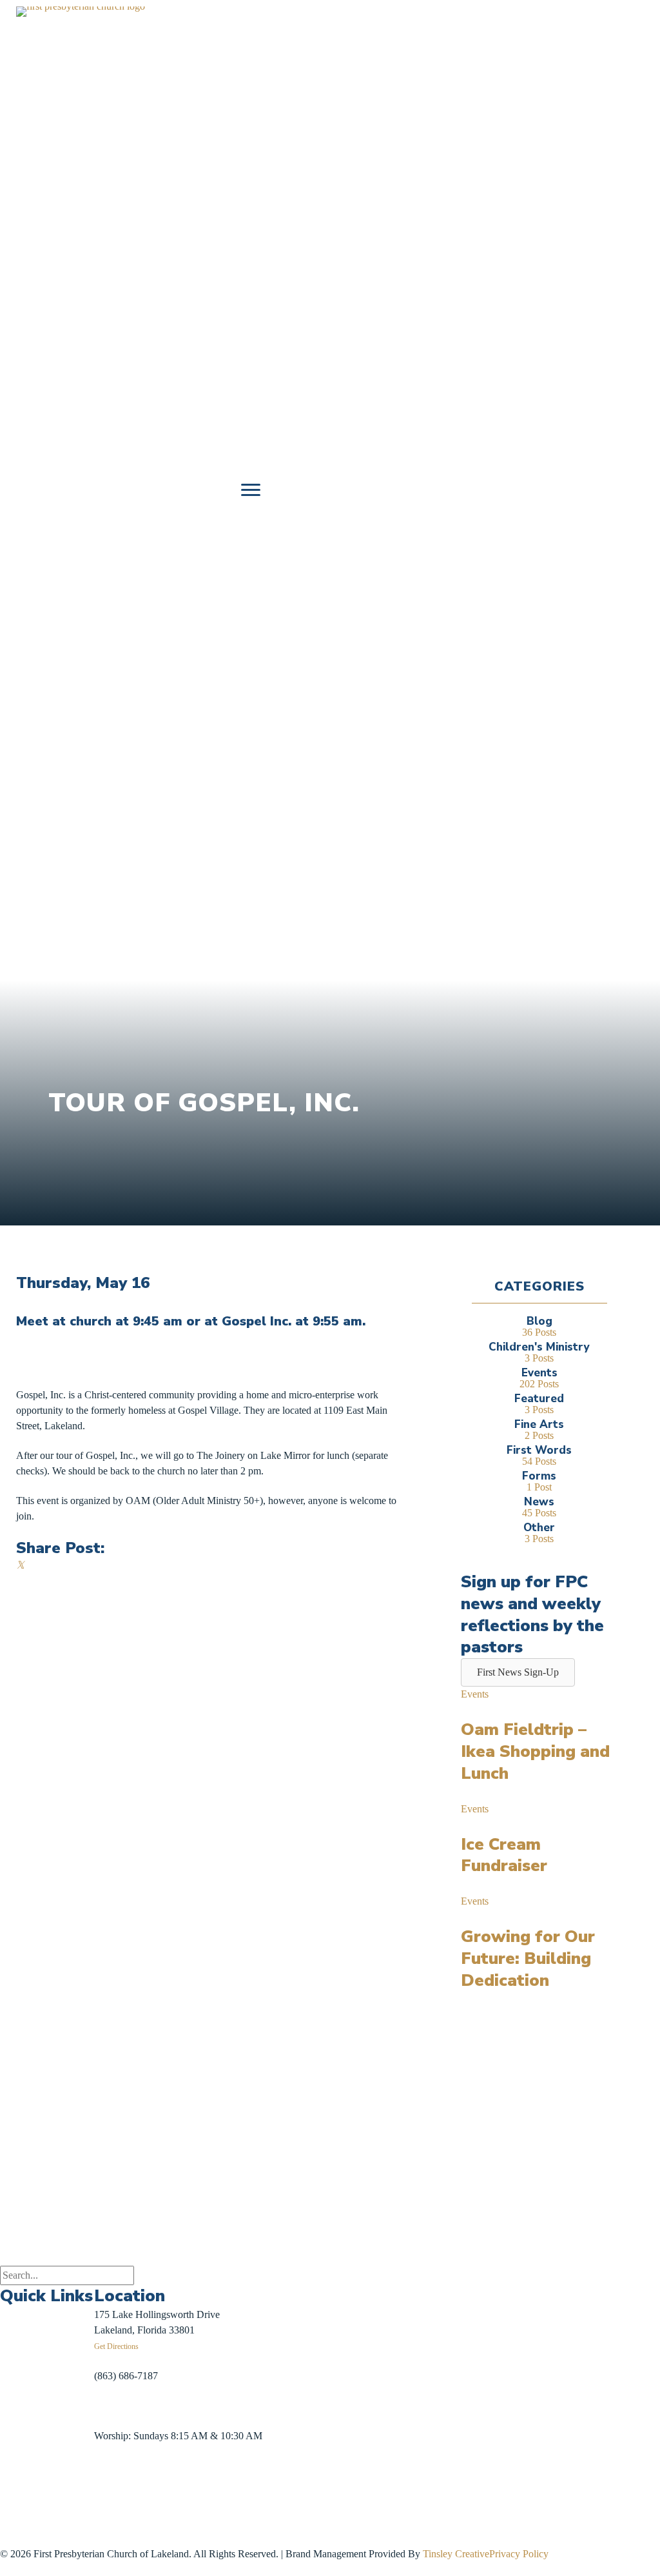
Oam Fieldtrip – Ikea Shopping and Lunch (535, 1751)
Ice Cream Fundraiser (504, 1855)
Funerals (17, 2434)
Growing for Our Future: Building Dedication (528, 1958)
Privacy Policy (519, 2554)
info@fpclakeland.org (139, 2405)
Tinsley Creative (456, 2554)
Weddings (20, 2404)
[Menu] (251, 490)
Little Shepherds (43, 2533)
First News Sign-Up (47, 2518)
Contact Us (23, 2494)
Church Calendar (35, 2344)
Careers (15, 2463)
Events (475, 1694)
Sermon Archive (33, 2374)
